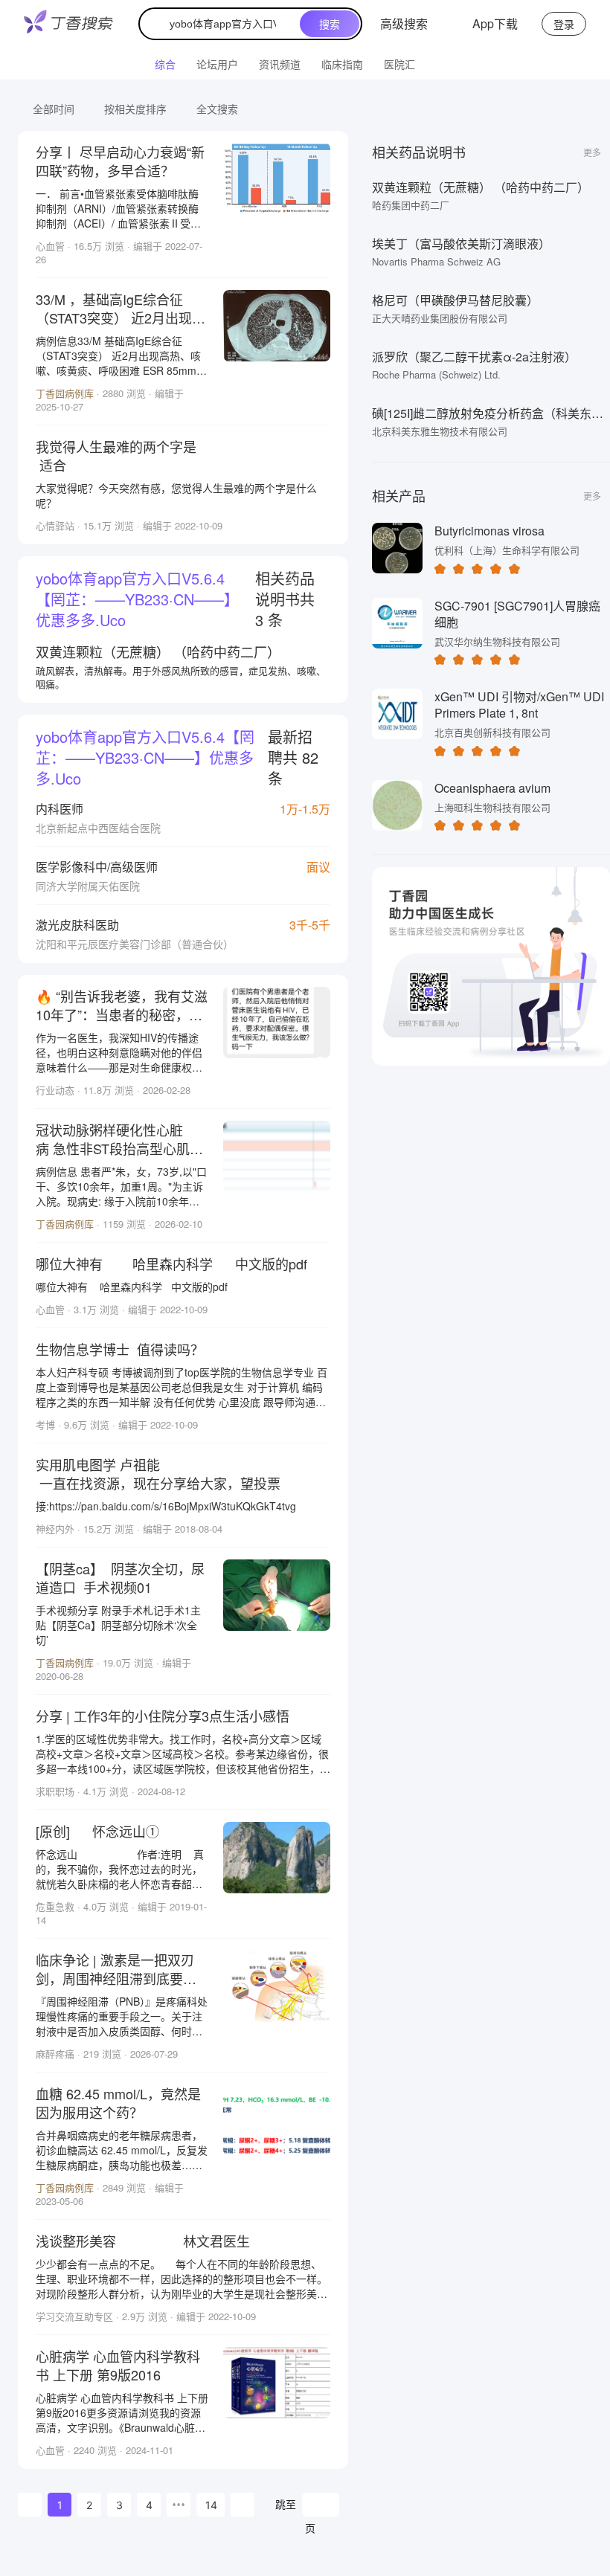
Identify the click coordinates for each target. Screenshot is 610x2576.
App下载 (495, 23)
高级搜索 (404, 23)
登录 (564, 24)
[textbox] (223, 24)
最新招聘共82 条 (177, 757)
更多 (592, 152)
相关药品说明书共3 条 (175, 599)
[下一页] (243, 2505)
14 (211, 2505)
